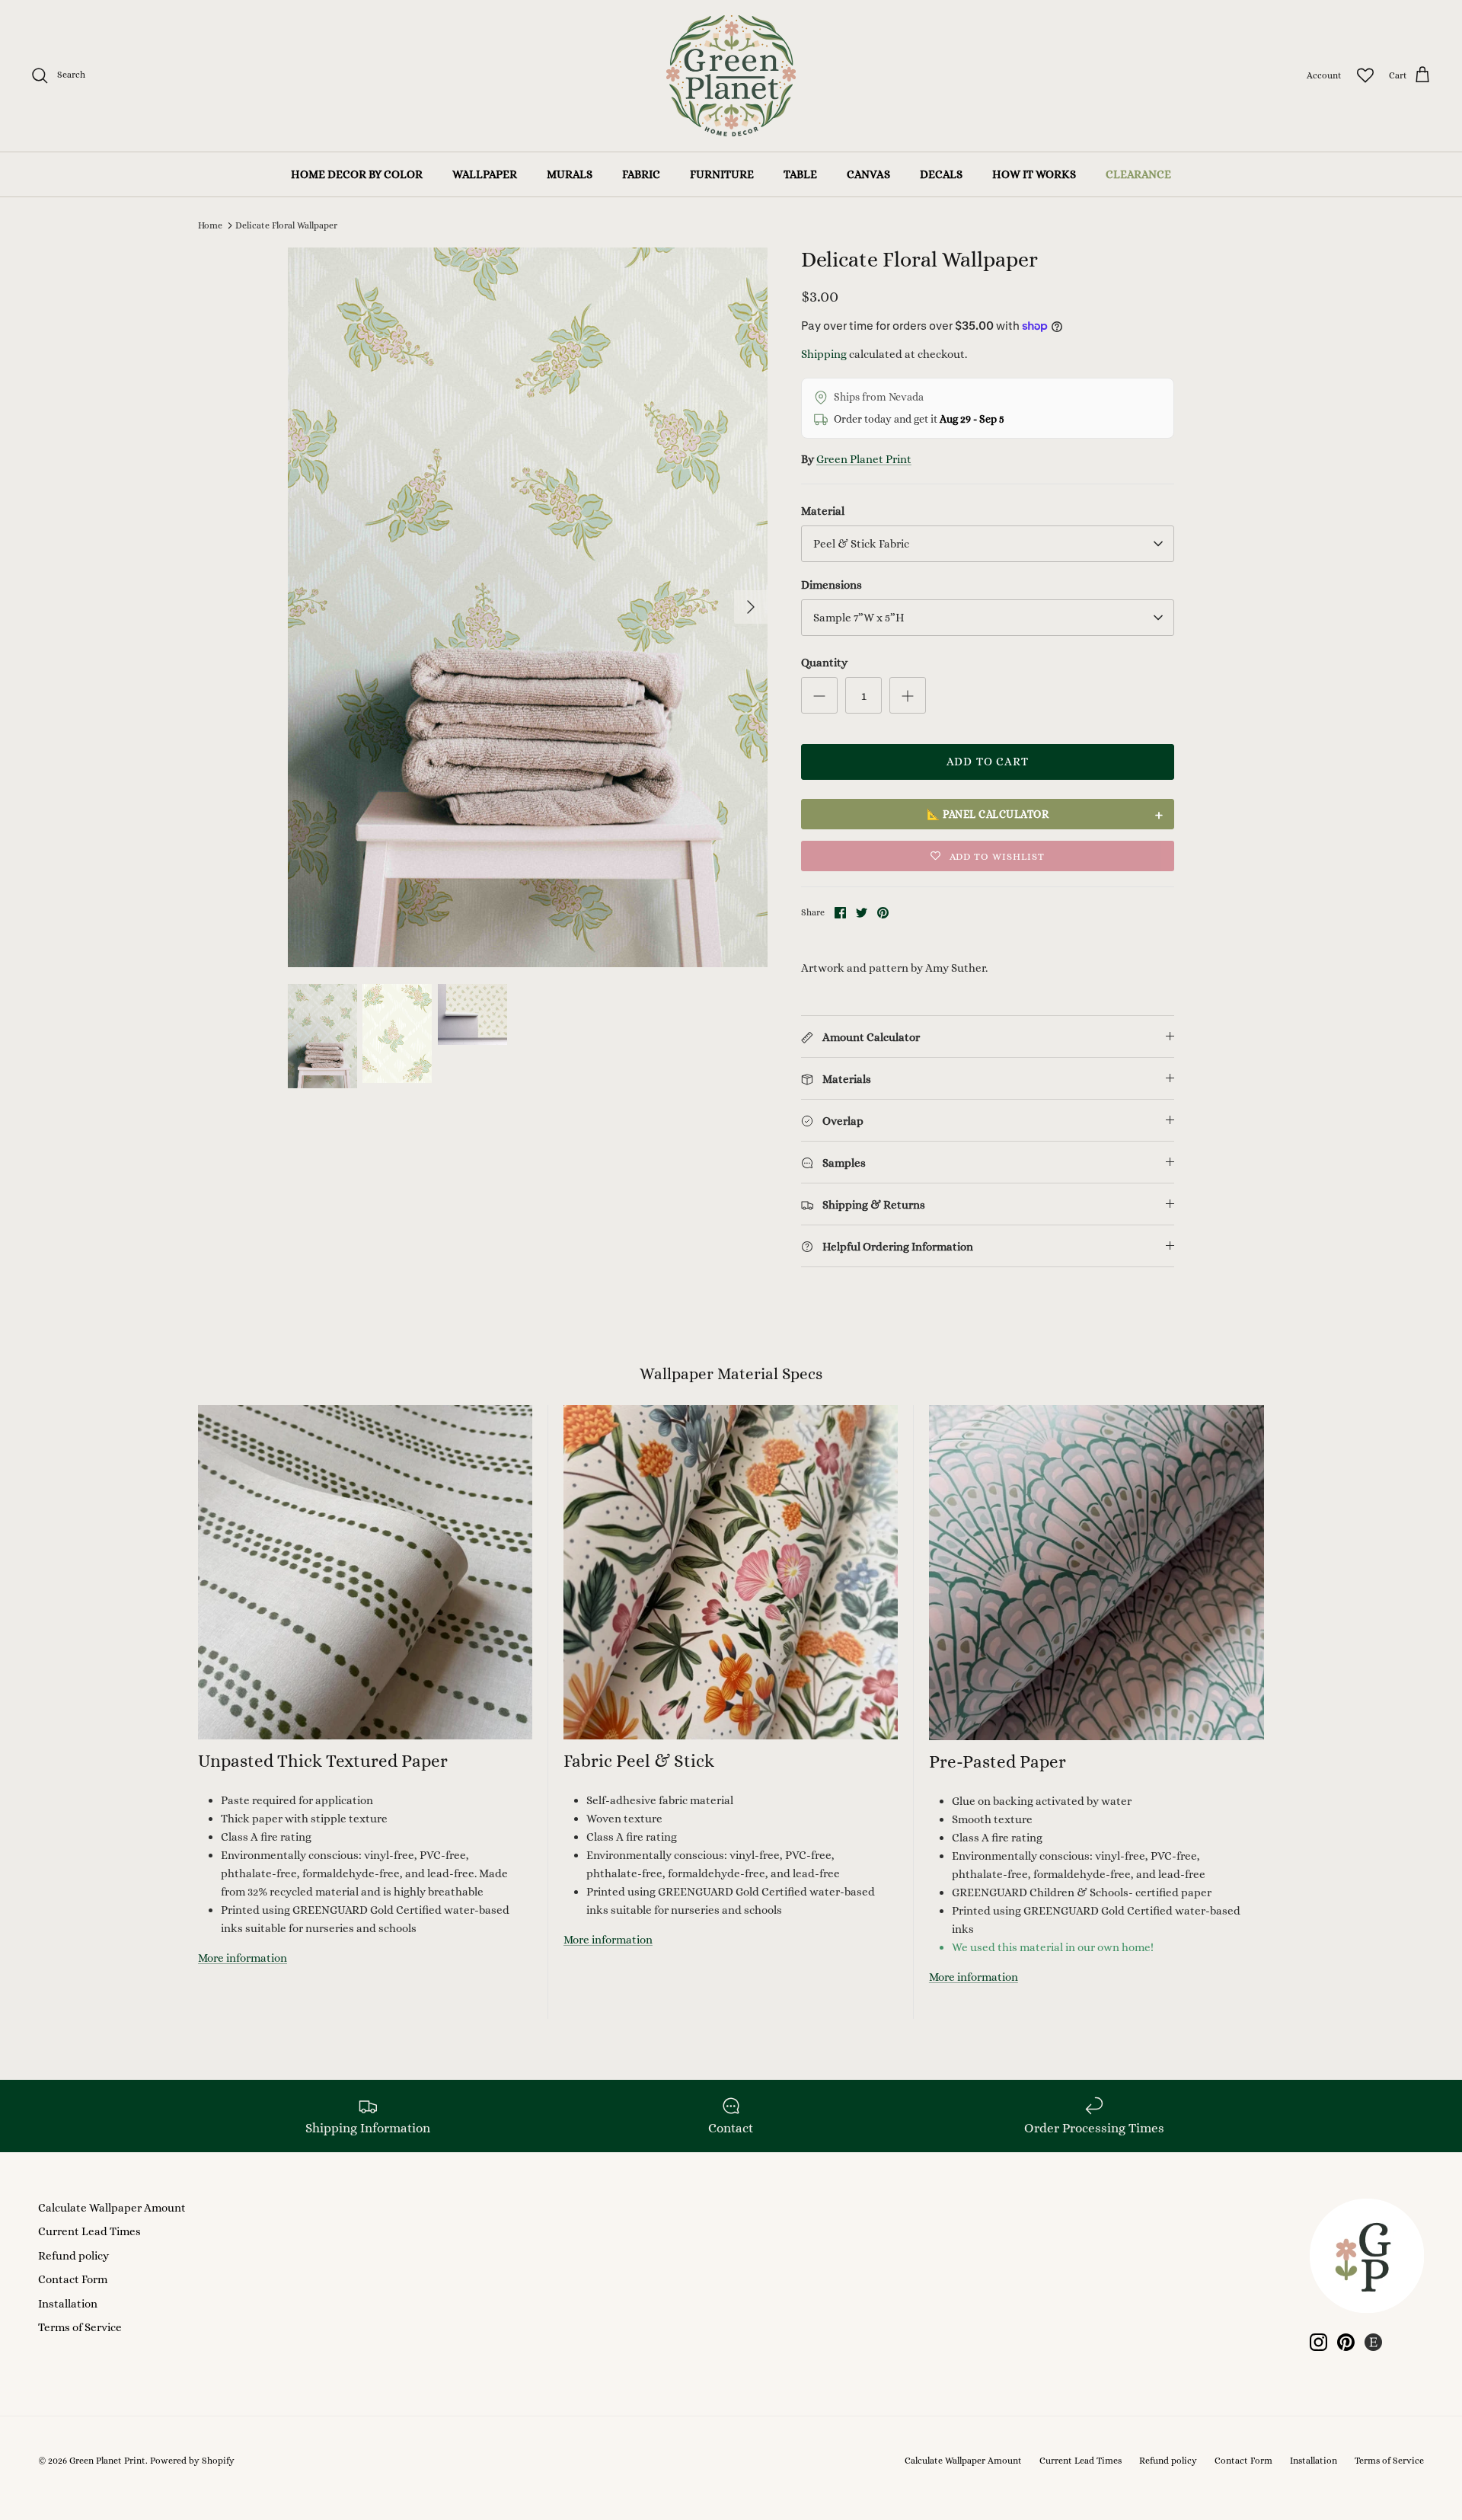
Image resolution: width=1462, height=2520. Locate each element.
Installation (68, 2304)
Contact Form (73, 2279)
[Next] (751, 607)
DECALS (941, 174)
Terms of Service (80, 2327)
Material (823, 511)
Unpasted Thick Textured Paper (323, 1761)
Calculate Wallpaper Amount (112, 2208)
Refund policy (73, 2256)
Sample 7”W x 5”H (859, 618)
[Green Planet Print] (731, 76)
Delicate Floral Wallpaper (286, 225)
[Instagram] (1318, 2342)
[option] (528, 607)
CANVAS (868, 174)
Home (210, 225)
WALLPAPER (485, 174)
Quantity (824, 663)
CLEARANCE (1138, 174)
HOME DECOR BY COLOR (357, 174)
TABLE (800, 174)
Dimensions (832, 585)
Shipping (824, 354)
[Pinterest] (1346, 2342)
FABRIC (641, 174)
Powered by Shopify (192, 2461)
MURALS (570, 174)
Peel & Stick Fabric (861, 544)
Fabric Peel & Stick (639, 1761)
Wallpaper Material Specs (731, 1374)
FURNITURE (722, 174)
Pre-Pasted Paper (998, 1761)
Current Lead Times (89, 2231)
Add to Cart (988, 762)
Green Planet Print (864, 459)
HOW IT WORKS (1034, 174)
